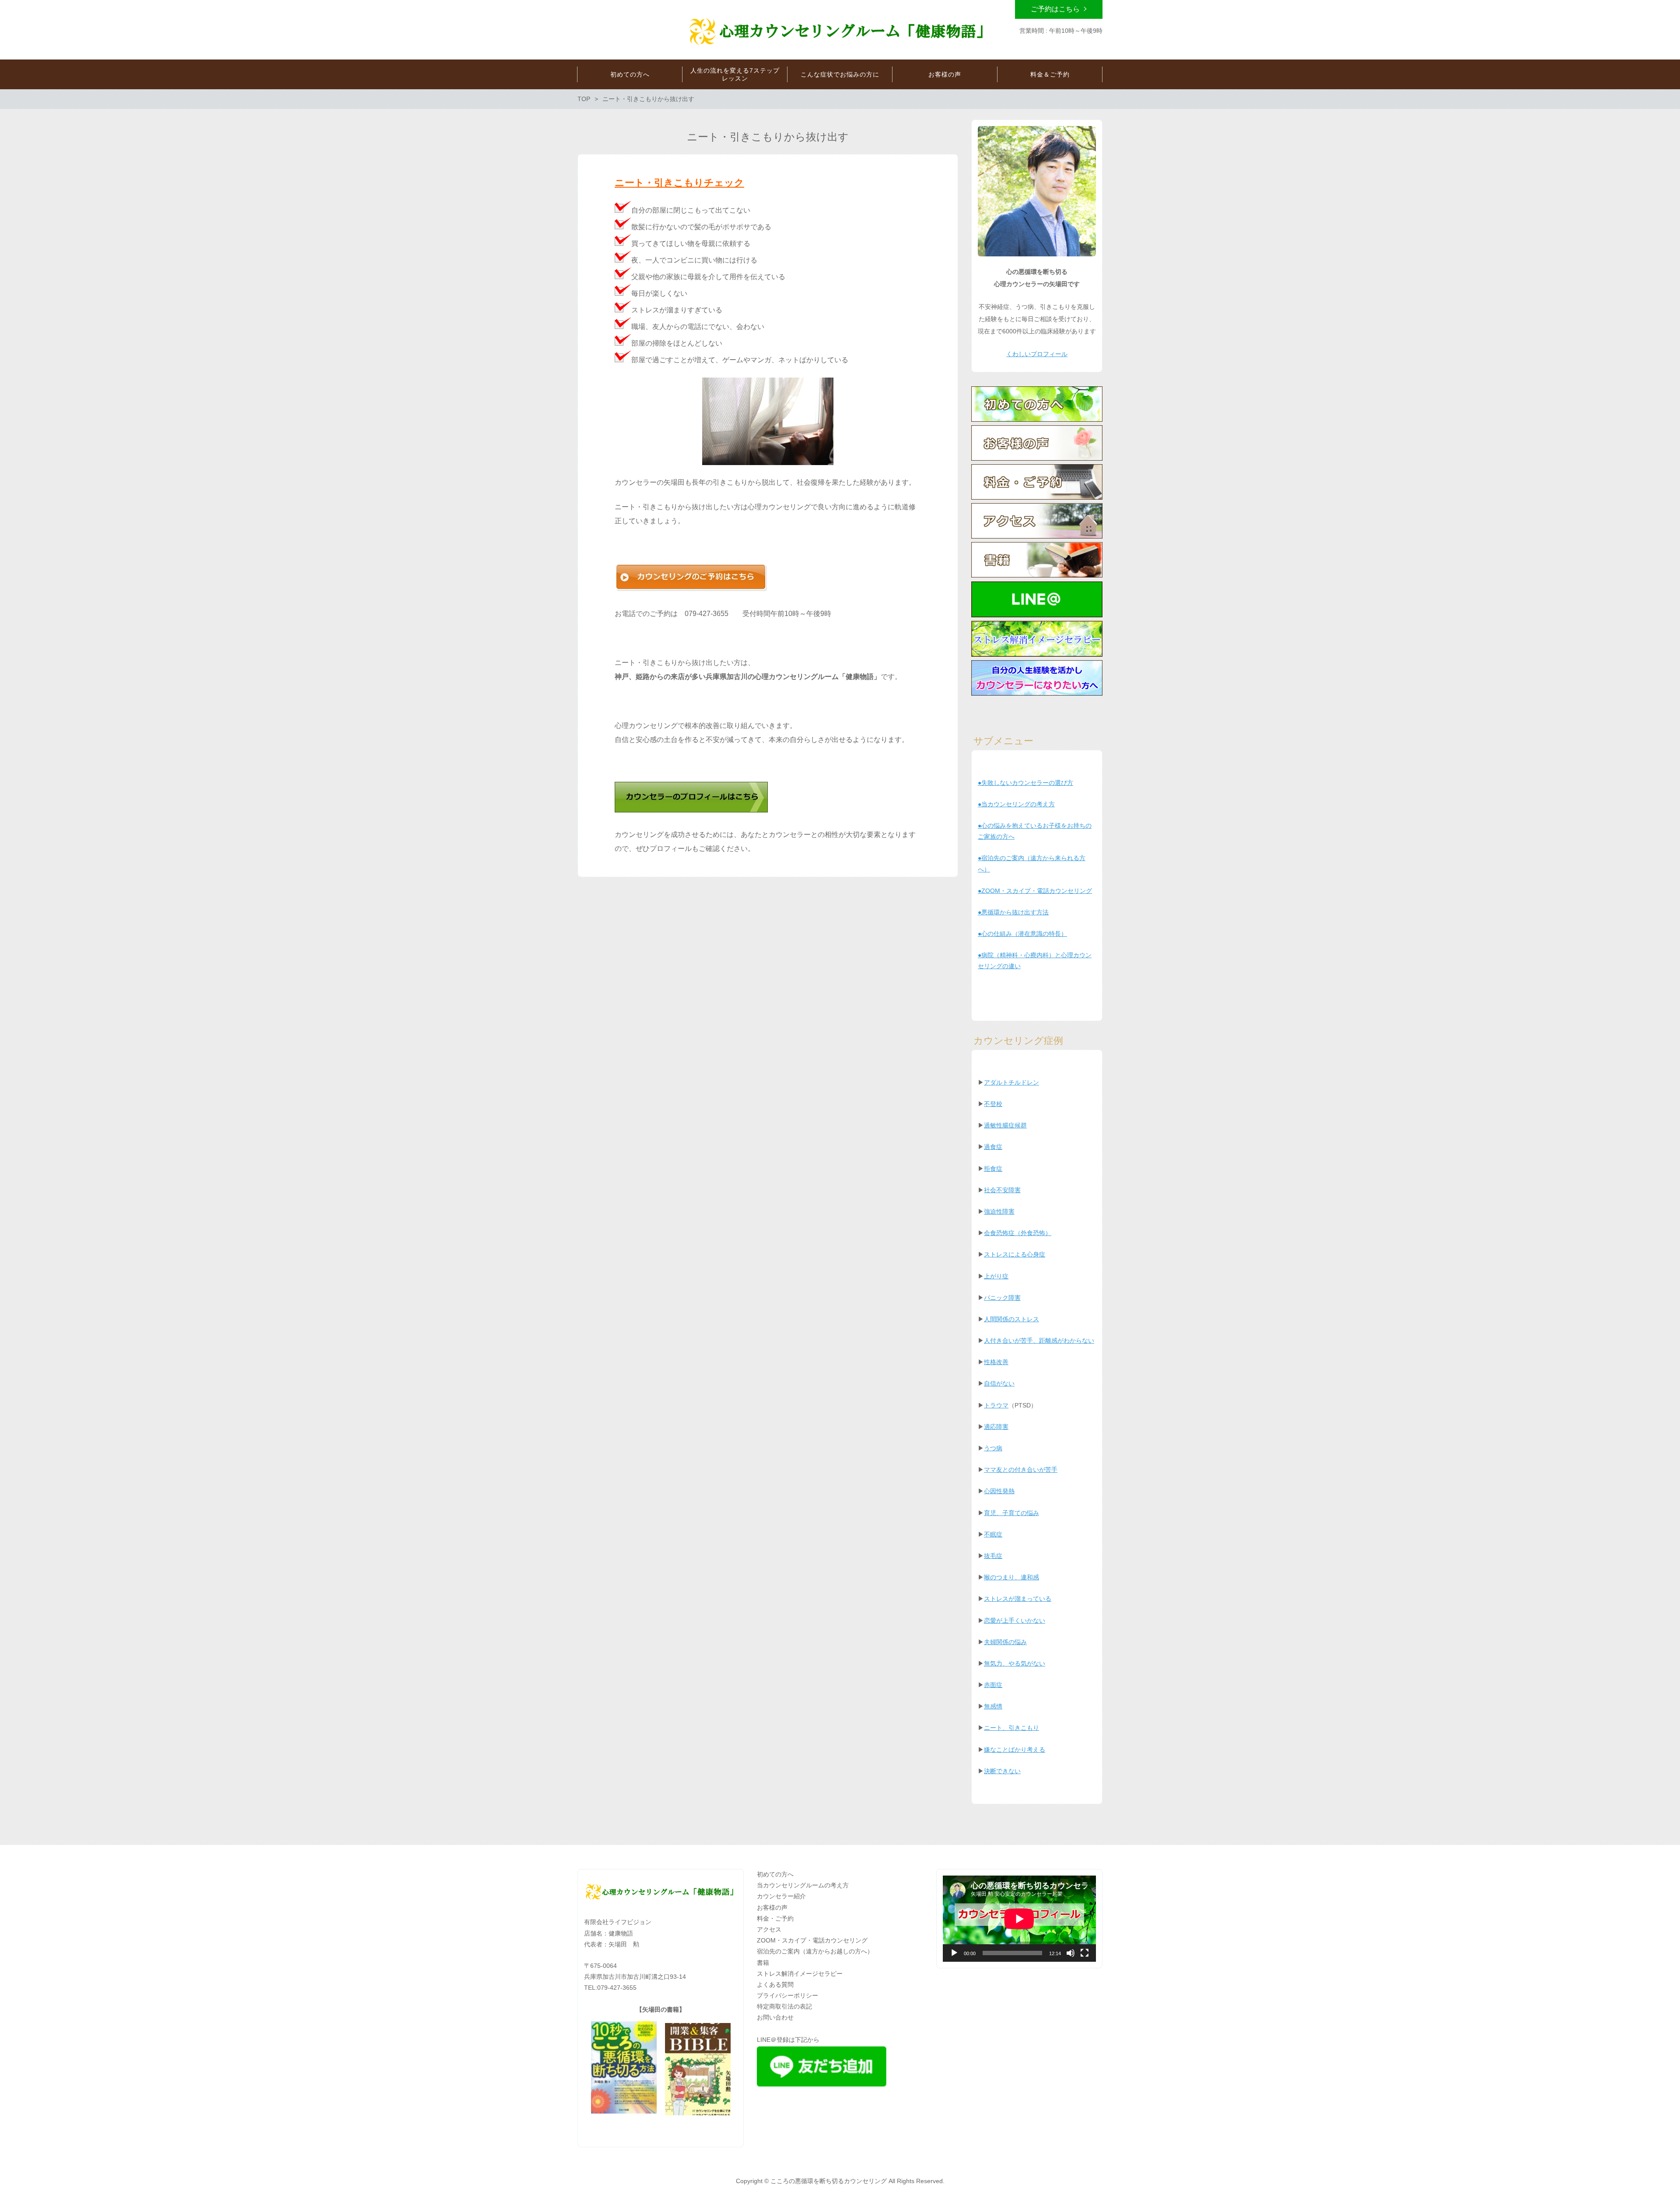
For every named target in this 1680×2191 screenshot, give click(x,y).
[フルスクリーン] (1085, 1953)
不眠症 (993, 1534)
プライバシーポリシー (787, 1995)
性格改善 (996, 1362)
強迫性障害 (999, 1211)
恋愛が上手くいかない (1015, 1620)
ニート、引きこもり (1011, 1728)
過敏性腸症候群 (1005, 1125)
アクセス (769, 1929)
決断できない (1002, 1771)
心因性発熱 (999, 1491)
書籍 (763, 1963)
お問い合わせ (775, 2017)
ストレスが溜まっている (1018, 1599)
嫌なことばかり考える (1015, 1750)
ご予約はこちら (1055, 9)
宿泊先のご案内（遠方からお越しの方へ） (815, 1951)
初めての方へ (775, 1874)
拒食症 (993, 1169)
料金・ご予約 (775, 1918)
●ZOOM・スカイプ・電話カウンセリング (1035, 891)
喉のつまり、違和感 (1011, 1577)
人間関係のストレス (1011, 1319)
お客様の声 (772, 1907)
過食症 (993, 1147)
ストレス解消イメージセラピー (800, 1974)
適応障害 (996, 1427)
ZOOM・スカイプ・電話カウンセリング (812, 1940)
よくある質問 (775, 1984)
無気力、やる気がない (1015, 1663)
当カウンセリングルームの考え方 (803, 1885)
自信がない (999, 1383)
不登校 (993, 1104)
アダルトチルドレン (1011, 1082)
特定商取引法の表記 (784, 2006)
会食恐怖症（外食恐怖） (1018, 1233)
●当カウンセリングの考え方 (1016, 804)
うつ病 (993, 1448)
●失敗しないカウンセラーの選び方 (1025, 783)
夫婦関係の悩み (1005, 1642)
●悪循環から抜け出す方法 (1013, 912)
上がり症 (996, 1276)
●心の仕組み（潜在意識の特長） (1022, 934)
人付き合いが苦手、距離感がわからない (1039, 1340)
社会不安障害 (1002, 1190)
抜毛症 (993, 1556)
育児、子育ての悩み (1011, 1513)
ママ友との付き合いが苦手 (1021, 1470)
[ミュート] (1071, 1953)
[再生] (954, 1953)
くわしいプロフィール (1037, 354)
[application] (1019, 1919)
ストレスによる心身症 (1015, 1254)
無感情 (993, 1706)
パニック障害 (1002, 1298)
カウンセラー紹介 (781, 1896)
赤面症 (993, 1685)
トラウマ (996, 1405)
